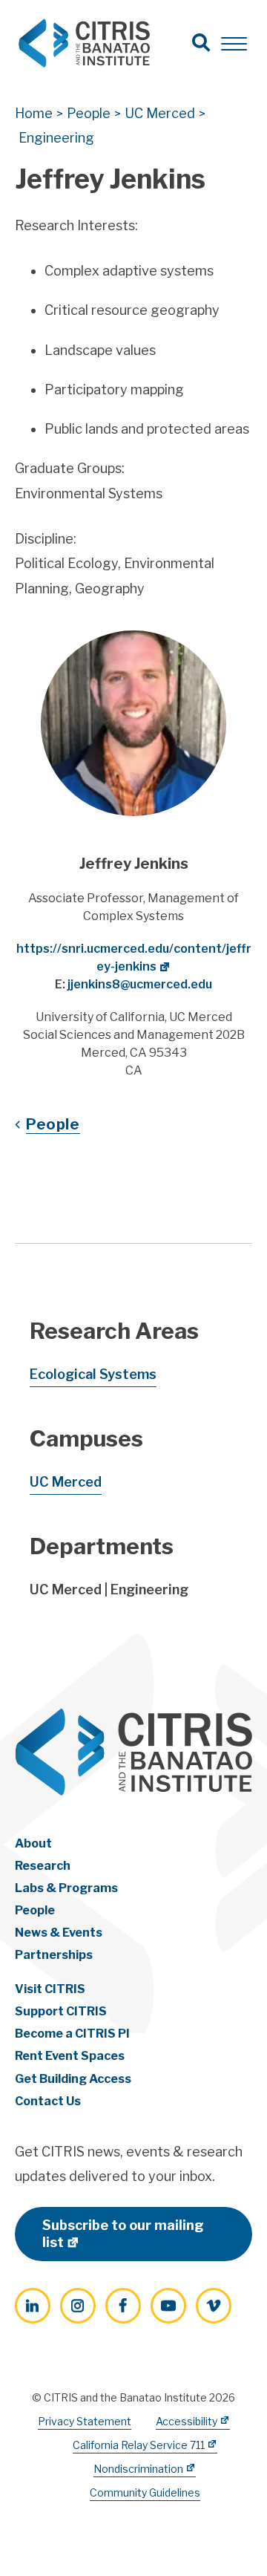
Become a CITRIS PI (72, 2034)
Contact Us (48, 2101)
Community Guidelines (145, 2492)
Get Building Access (73, 2079)
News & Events (59, 1933)
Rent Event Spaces (70, 2056)
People (53, 1124)
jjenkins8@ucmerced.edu (140, 984)
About (33, 1843)
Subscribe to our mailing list (123, 2234)
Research (43, 1866)
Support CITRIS (61, 2011)
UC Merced (66, 1482)
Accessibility (187, 2421)
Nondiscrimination (138, 2469)
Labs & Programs (66, 1888)
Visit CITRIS (50, 1989)
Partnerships (54, 1955)
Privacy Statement (85, 2421)
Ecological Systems (93, 1374)
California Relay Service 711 (139, 2445)
